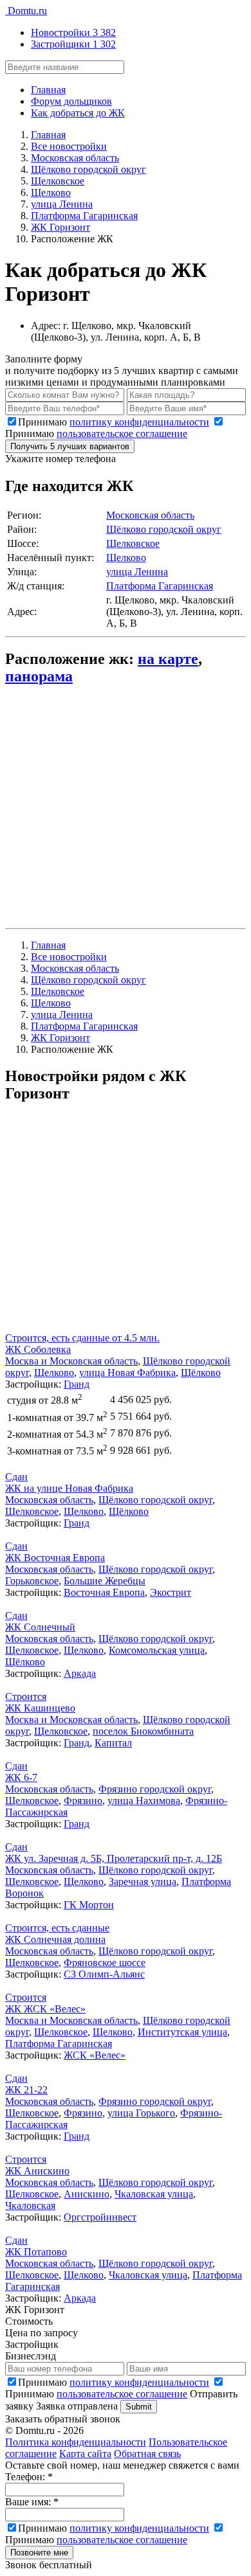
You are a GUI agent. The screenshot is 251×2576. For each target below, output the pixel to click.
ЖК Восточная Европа (55, 1558)
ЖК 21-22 (26, 2090)
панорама (39, 676)
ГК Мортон (89, 1905)
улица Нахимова (144, 1801)
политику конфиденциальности (139, 422)
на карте (168, 659)
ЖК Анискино (37, 2171)
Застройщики (73, 44)
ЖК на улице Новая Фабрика (69, 1488)
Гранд (77, 1384)
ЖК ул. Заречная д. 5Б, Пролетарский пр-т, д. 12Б (114, 1858)
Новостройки (73, 32)
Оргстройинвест (100, 2217)
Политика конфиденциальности (76, 2442)
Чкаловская (30, 2205)
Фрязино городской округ (155, 1789)
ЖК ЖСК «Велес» (45, 2009)
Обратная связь (147, 2454)
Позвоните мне (39, 2553)
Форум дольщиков (71, 101)
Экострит (171, 1592)
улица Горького (141, 2113)
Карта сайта (85, 2454)
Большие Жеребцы (105, 1581)
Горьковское (32, 1581)
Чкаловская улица (154, 2194)
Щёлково (201, 1373)
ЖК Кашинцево (40, 1708)
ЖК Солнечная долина (55, 1939)
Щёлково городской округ (164, 529)
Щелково (126, 558)
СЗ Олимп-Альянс (104, 1974)
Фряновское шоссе (105, 1963)
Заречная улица (143, 1882)
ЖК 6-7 (21, 1777)
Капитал (113, 1743)
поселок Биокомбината (143, 1731)
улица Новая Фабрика (127, 1373)
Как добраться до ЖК (78, 113)
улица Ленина (137, 572)
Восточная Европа (104, 1592)
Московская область (150, 515)
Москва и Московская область (71, 1361)
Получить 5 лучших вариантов (70, 446)
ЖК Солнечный (40, 1627)
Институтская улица (182, 2032)
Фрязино (83, 1801)
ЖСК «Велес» (95, 2055)
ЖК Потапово (36, 2252)
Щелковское (133, 543)
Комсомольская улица (157, 1650)
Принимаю (114, 422)
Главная (48, 90)
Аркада (80, 1673)
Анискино (87, 2194)
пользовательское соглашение (122, 434)
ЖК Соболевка (38, 1349)
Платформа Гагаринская (160, 586)
